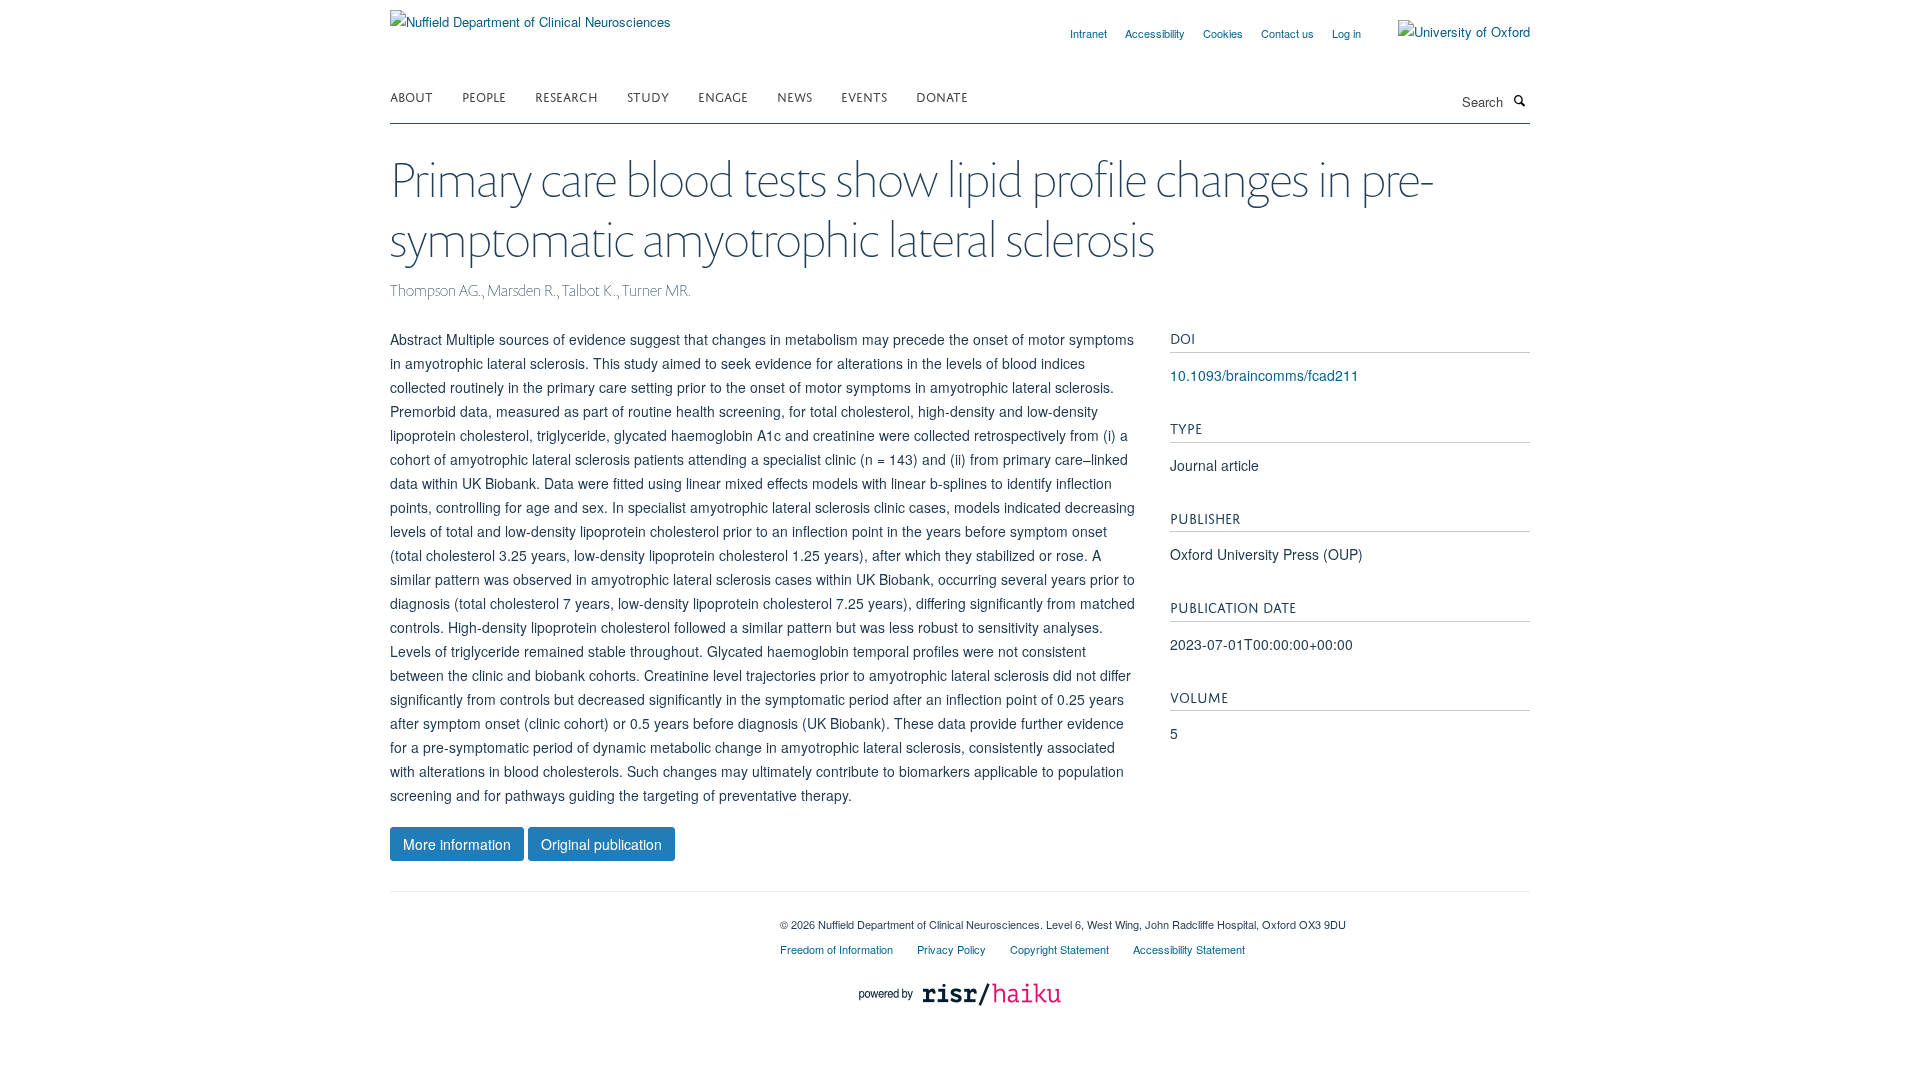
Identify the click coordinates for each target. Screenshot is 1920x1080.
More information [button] (457, 844)
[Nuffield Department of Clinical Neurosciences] (530, 14)
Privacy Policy (951, 949)
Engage (723, 95)
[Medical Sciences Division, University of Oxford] (570, 917)
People (484, 95)
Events (864, 95)
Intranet (1088, 33)
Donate (942, 95)
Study (648, 95)
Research (566, 95)
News (794, 95)
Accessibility (1155, 33)
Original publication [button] (601, 844)
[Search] (1519, 100)
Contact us (1287, 33)
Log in (1346, 33)
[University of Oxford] (1449, 32)
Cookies (1223, 33)
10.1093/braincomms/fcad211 (1264, 375)
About (411, 95)
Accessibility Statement (1189, 949)
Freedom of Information (836, 949)
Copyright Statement (1059, 949)
